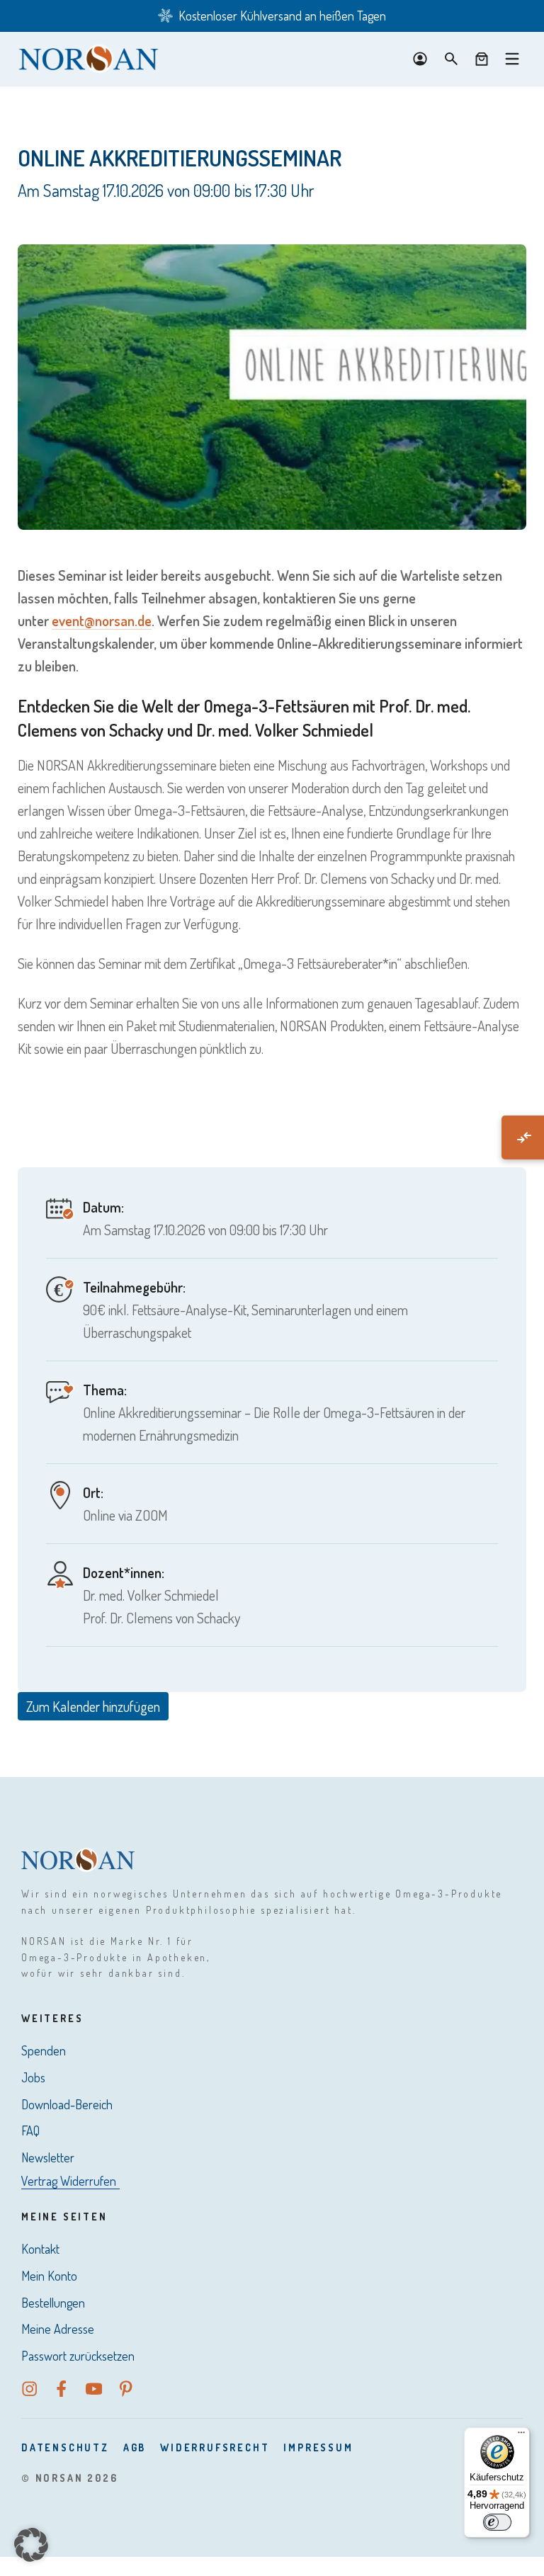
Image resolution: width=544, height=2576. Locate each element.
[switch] (497, 2522)
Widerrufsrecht (215, 2447)
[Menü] (521, 2436)
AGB (135, 2447)
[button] (31, 2545)
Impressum (318, 2447)
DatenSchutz (65, 2447)
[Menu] (512, 59)
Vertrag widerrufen (69, 2181)
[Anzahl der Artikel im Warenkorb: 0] (482, 59)
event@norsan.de (102, 620)
